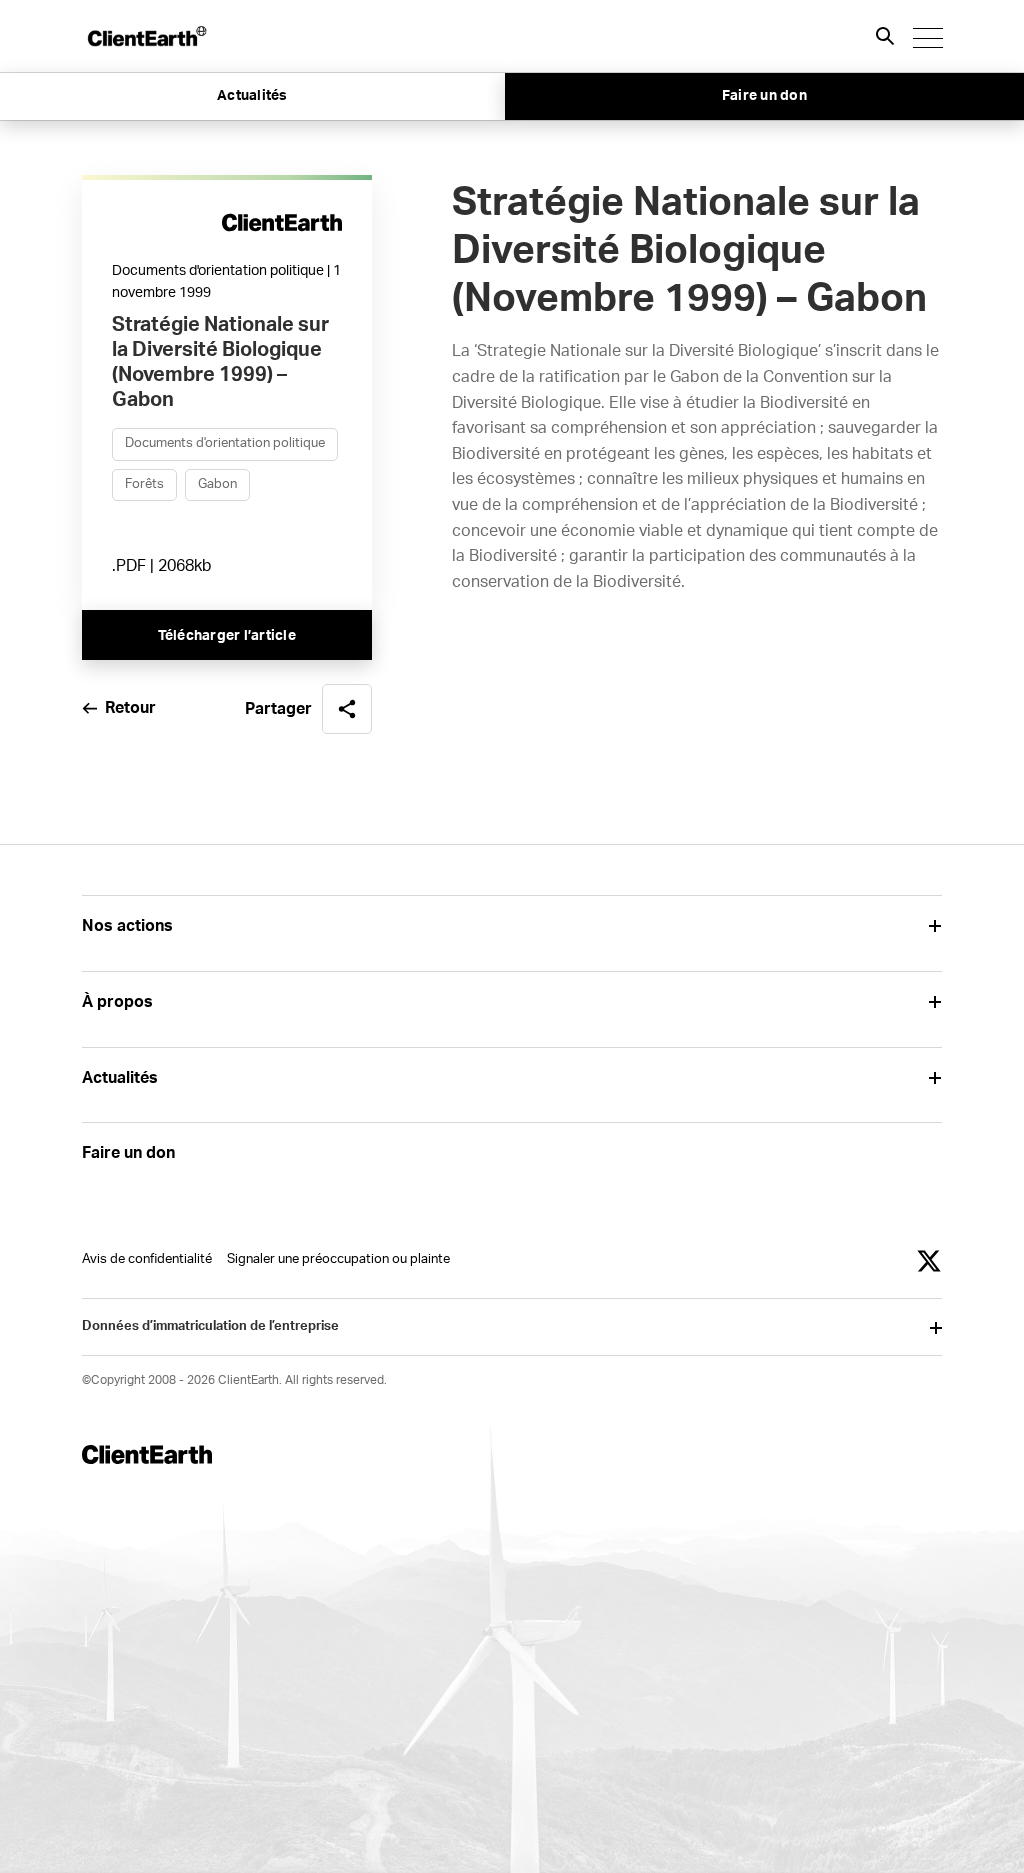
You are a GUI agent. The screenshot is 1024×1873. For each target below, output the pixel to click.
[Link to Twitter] (929, 1261)
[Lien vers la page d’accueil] (146, 36)
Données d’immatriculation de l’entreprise (210, 1326)
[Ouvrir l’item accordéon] (934, 926)
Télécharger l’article (227, 636)
